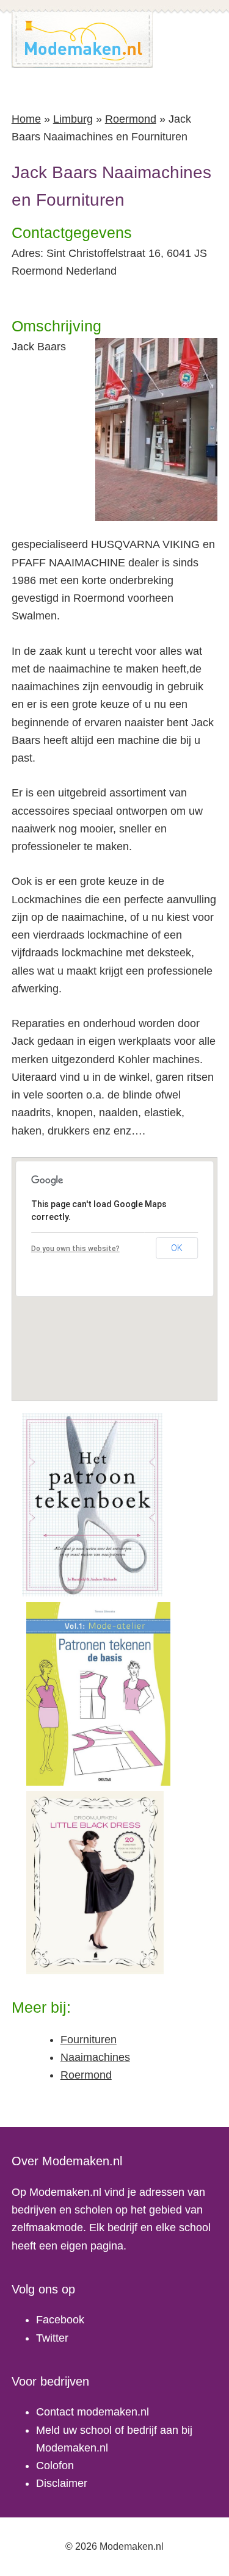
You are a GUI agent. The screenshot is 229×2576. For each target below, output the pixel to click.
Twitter (52, 2338)
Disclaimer (62, 2483)
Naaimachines (95, 2057)
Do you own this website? (75, 1249)
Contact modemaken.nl (93, 2412)
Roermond (131, 119)
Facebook (60, 2320)
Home (26, 119)
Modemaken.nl (82, 40)
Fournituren (89, 2040)
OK (177, 1248)
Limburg (73, 119)
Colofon (55, 2466)
